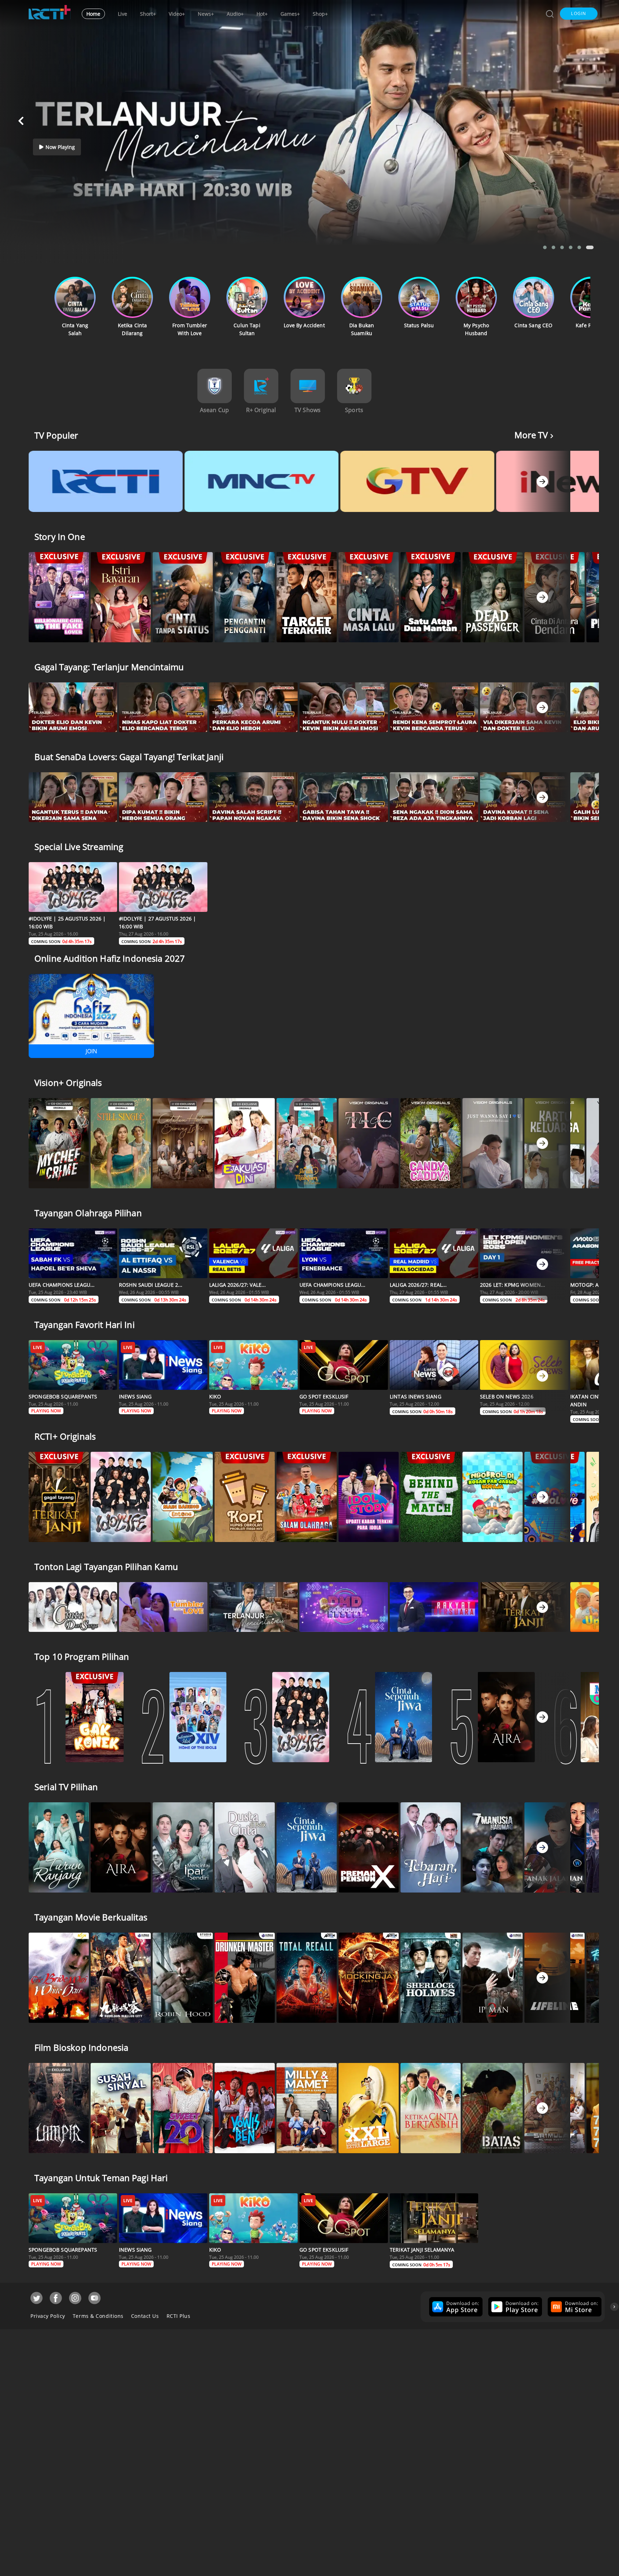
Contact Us (145, 2316)
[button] (579, 14)
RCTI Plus (179, 2316)
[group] (455, 2307)
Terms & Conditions (98, 2316)
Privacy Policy (48, 2316)
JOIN (91, 1051)
